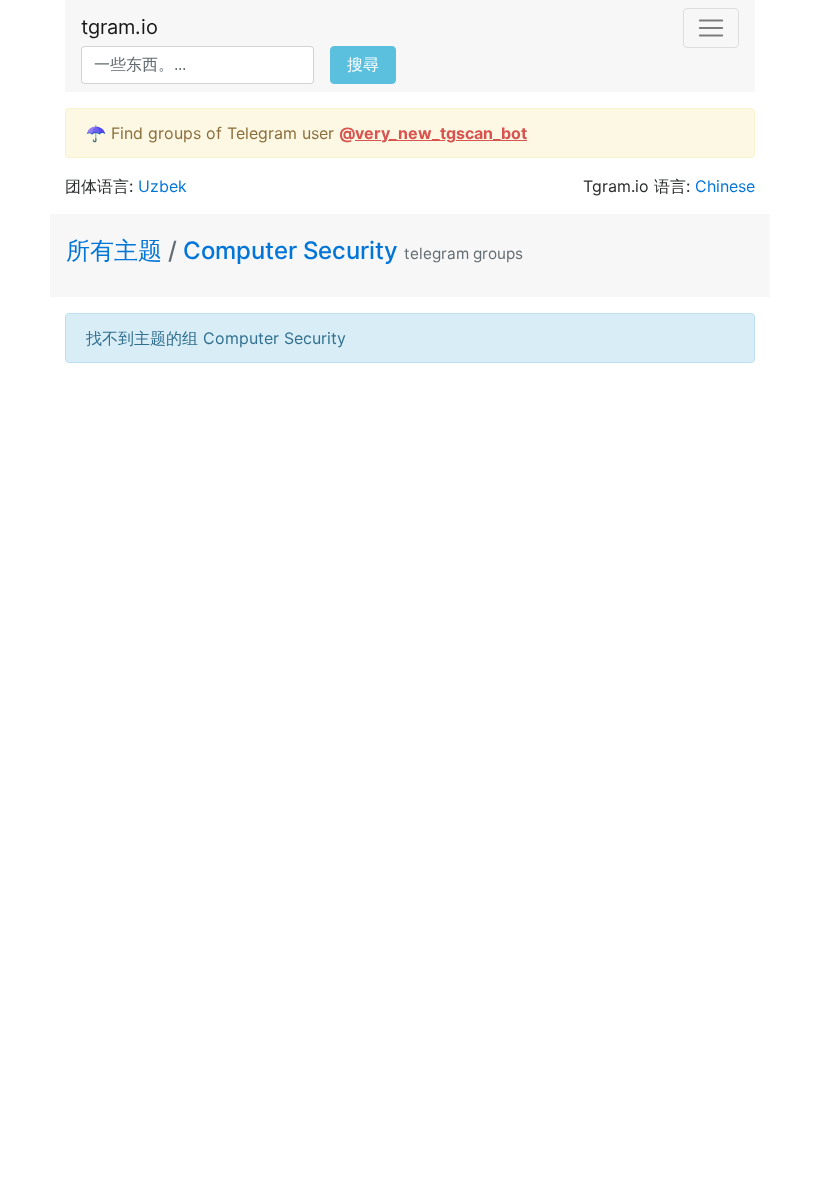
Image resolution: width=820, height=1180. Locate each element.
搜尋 (363, 64)
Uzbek (162, 186)
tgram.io (119, 27)
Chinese (725, 186)
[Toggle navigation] (711, 28)
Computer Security (290, 250)
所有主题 (117, 250)
